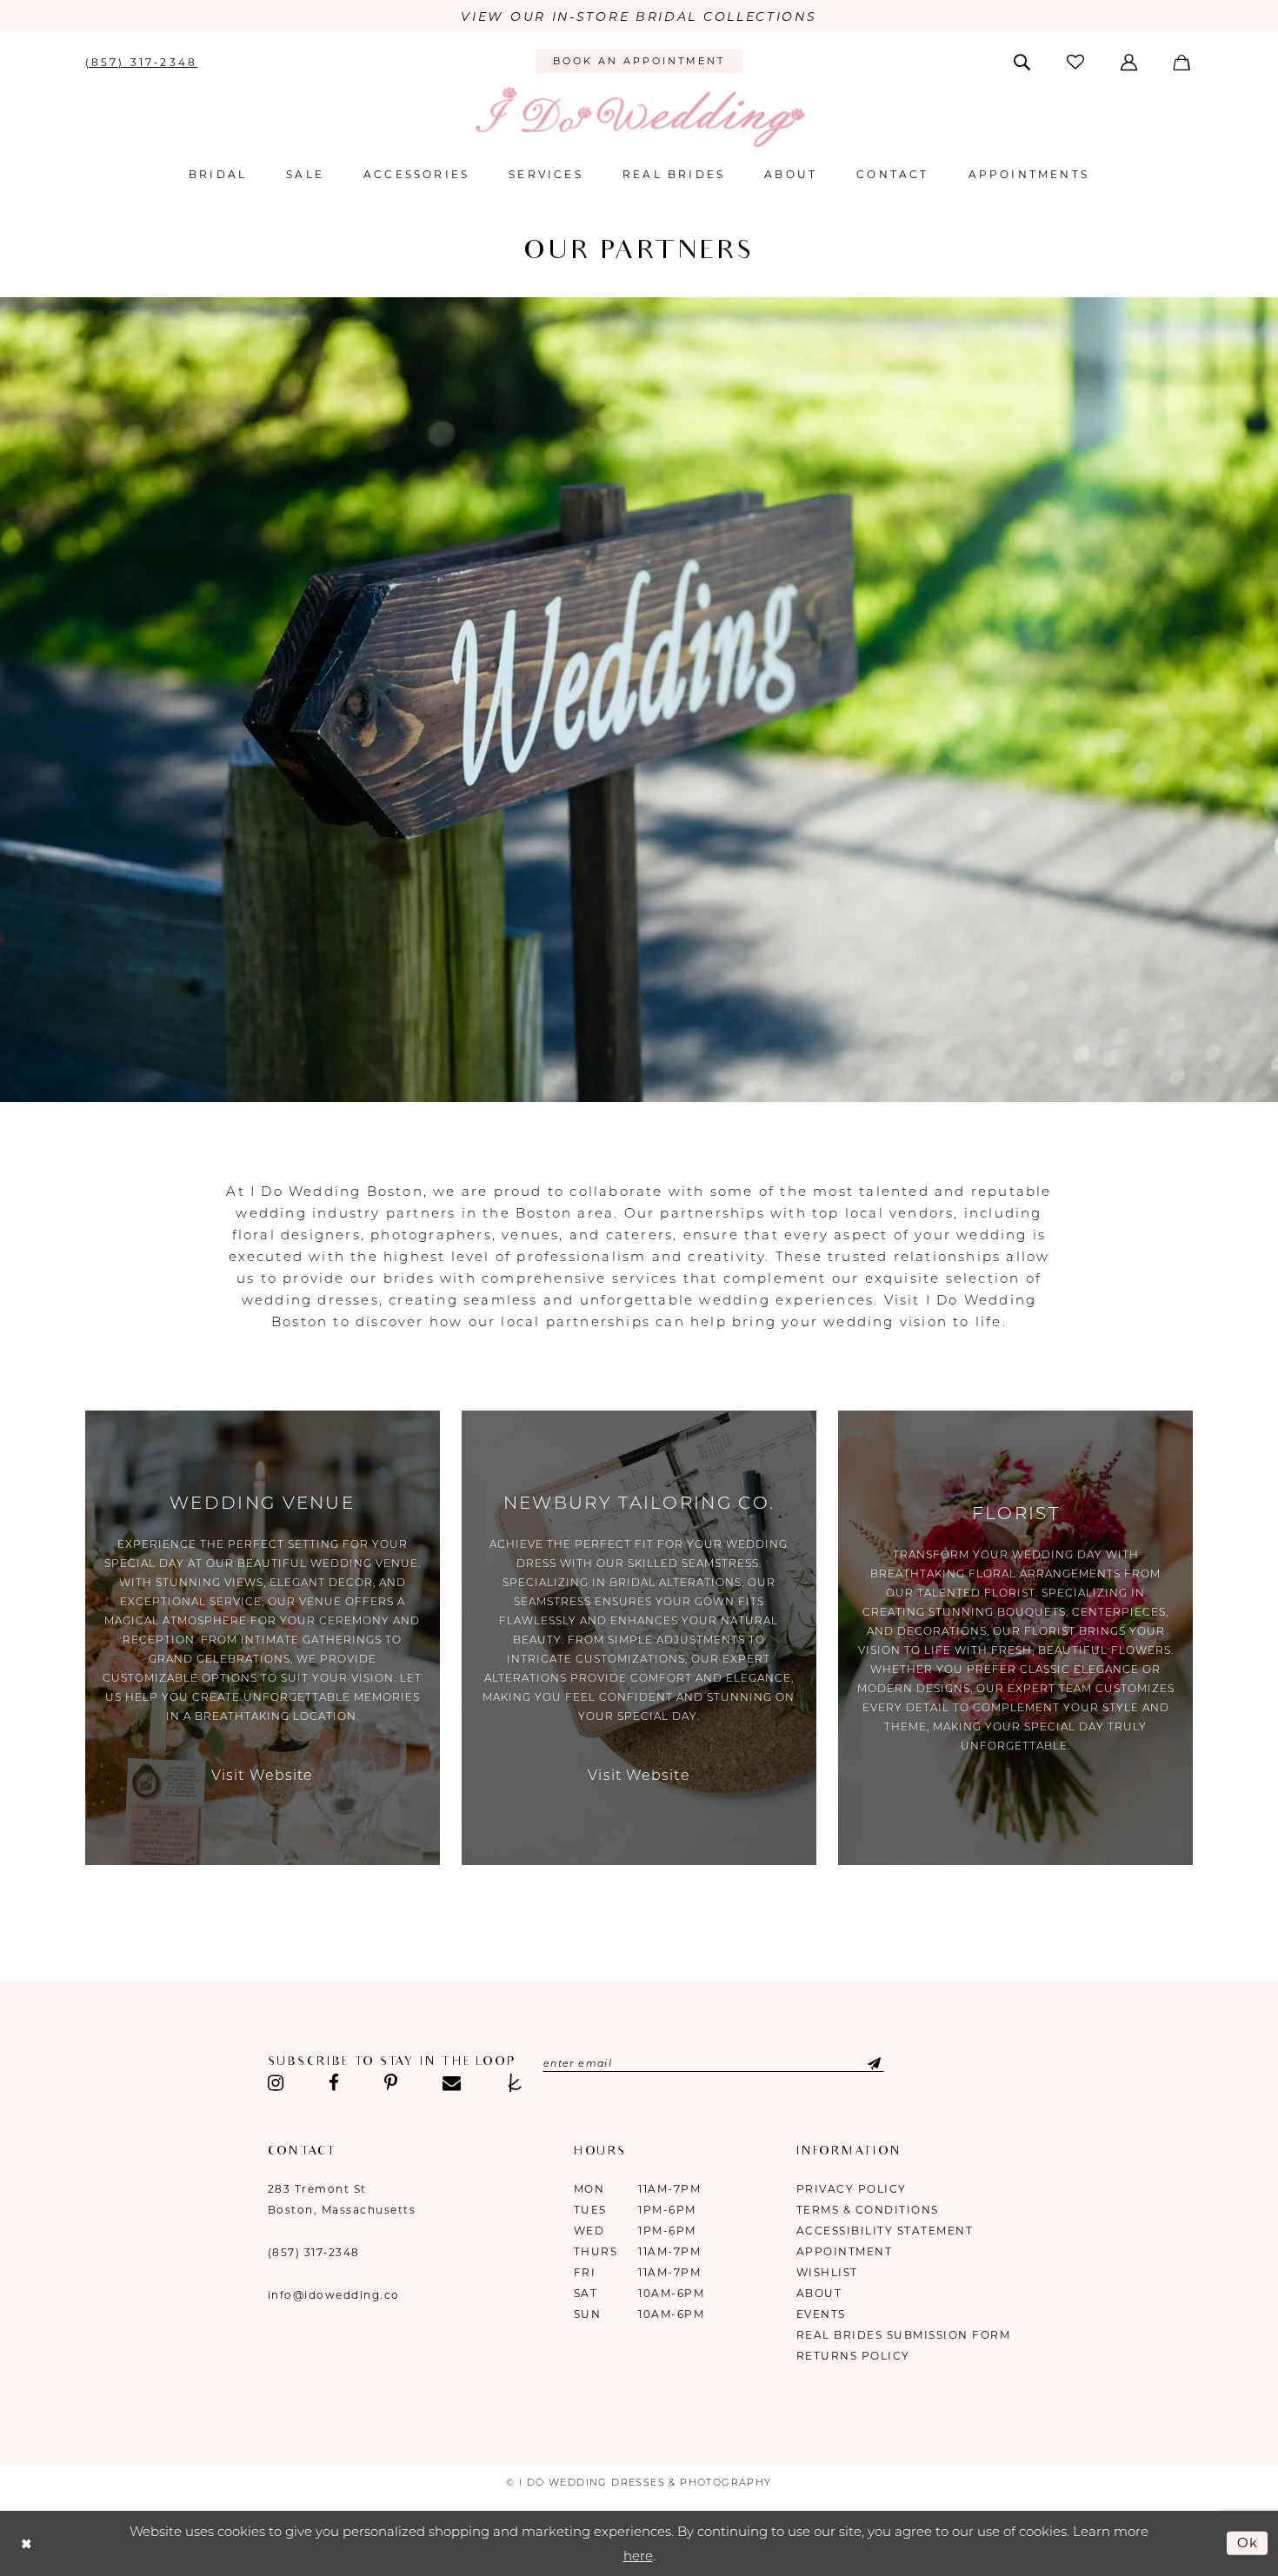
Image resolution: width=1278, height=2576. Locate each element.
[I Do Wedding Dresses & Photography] (639, 117)
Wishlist (827, 2272)
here (638, 2556)
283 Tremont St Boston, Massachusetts (342, 2199)
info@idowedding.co (334, 2295)
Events (821, 2314)
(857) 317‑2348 (314, 2252)
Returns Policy (853, 2356)
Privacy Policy (852, 2189)
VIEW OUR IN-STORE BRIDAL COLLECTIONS (639, 17)
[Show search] (1023, 61)
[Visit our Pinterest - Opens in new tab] (391, 2083)
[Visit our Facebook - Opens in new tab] (334, 2083)
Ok (1248, 2543)
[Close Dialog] (26, 2543)
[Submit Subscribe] (860, 2063)
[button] (1131, 61)
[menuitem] (141, 61)
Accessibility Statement (885, 2231)
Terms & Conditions (868, 2210)
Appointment (845, 2251)
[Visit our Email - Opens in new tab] (452, 2083)
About (819, 2293)
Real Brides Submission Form (904, 2335)
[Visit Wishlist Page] (1076, 61)
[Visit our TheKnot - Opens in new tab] (515, 2083)
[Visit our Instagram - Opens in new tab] (276, 2083)
